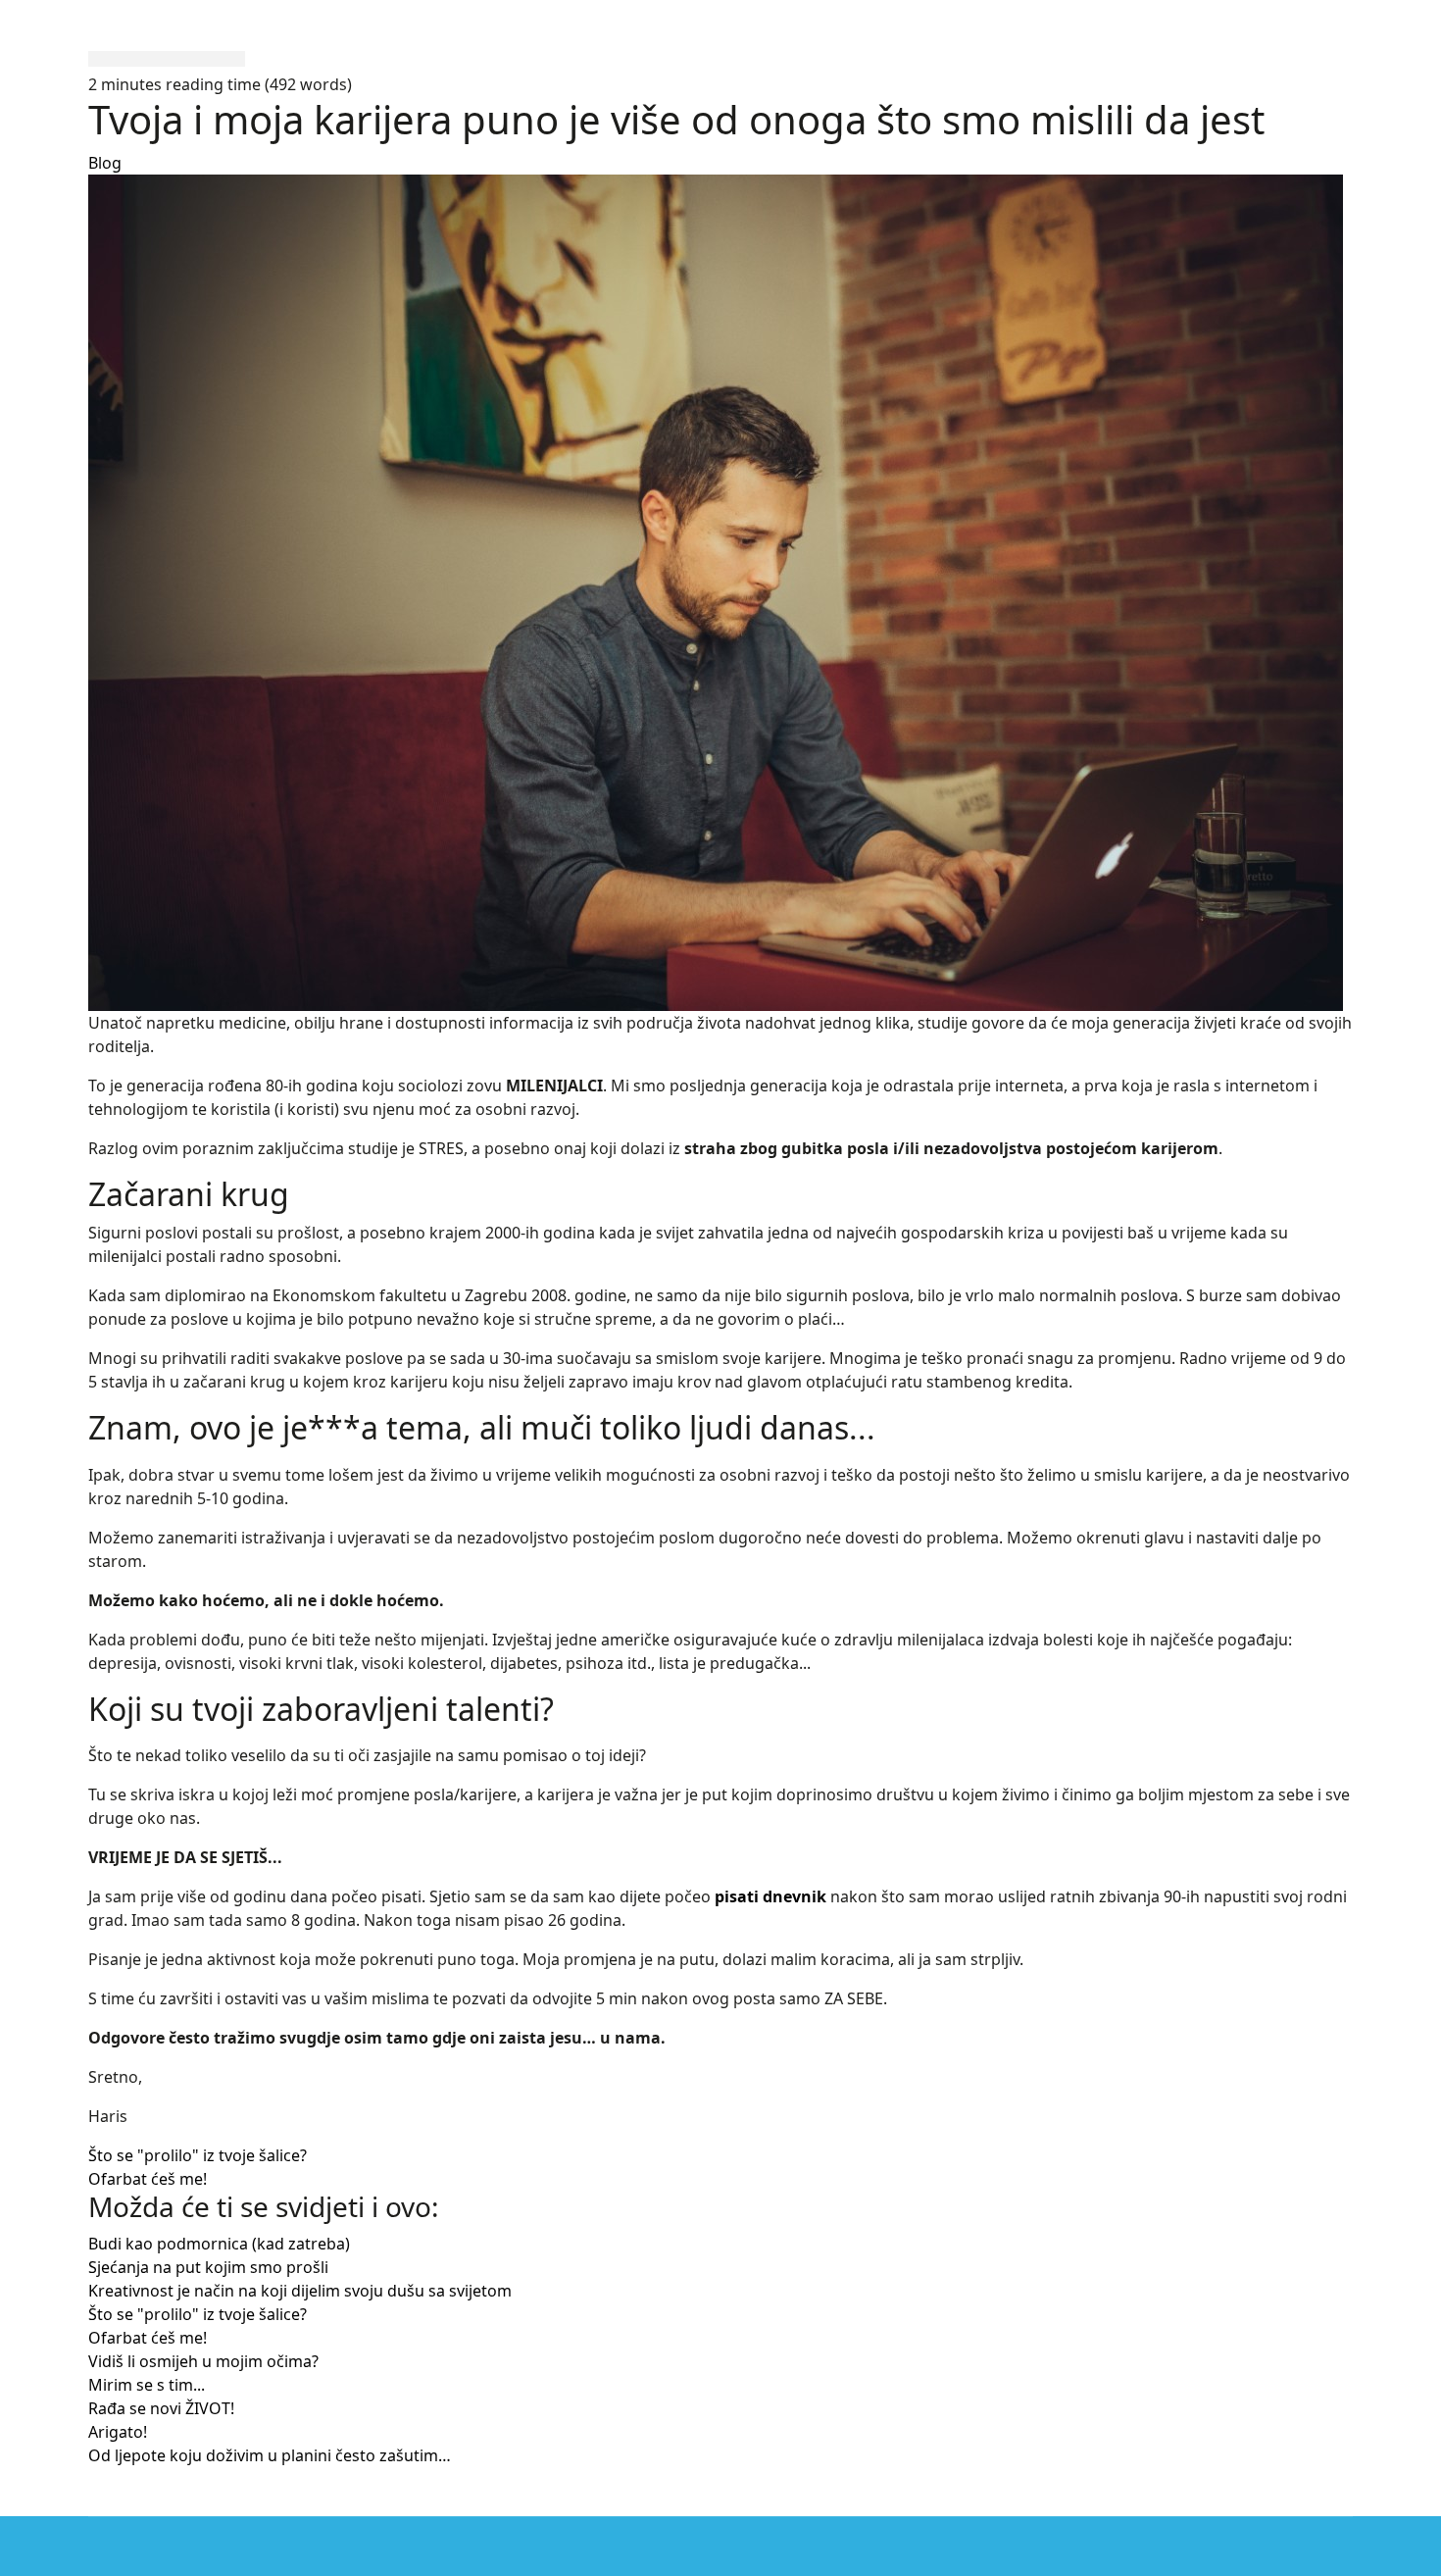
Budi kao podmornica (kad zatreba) (219, 2244)
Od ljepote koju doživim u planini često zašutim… (270, 2455)
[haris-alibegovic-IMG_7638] (720, 593)
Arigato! (118, 2432)
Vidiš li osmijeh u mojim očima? (203, 2361)
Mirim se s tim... (147, 2385)
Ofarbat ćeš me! (148, 2179)
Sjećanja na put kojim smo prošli (208, 2267)
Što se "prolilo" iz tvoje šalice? (198, 2155)
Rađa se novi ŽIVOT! (161, 2408)
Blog (105, 163)
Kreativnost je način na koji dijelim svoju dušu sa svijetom (300, 2291)
